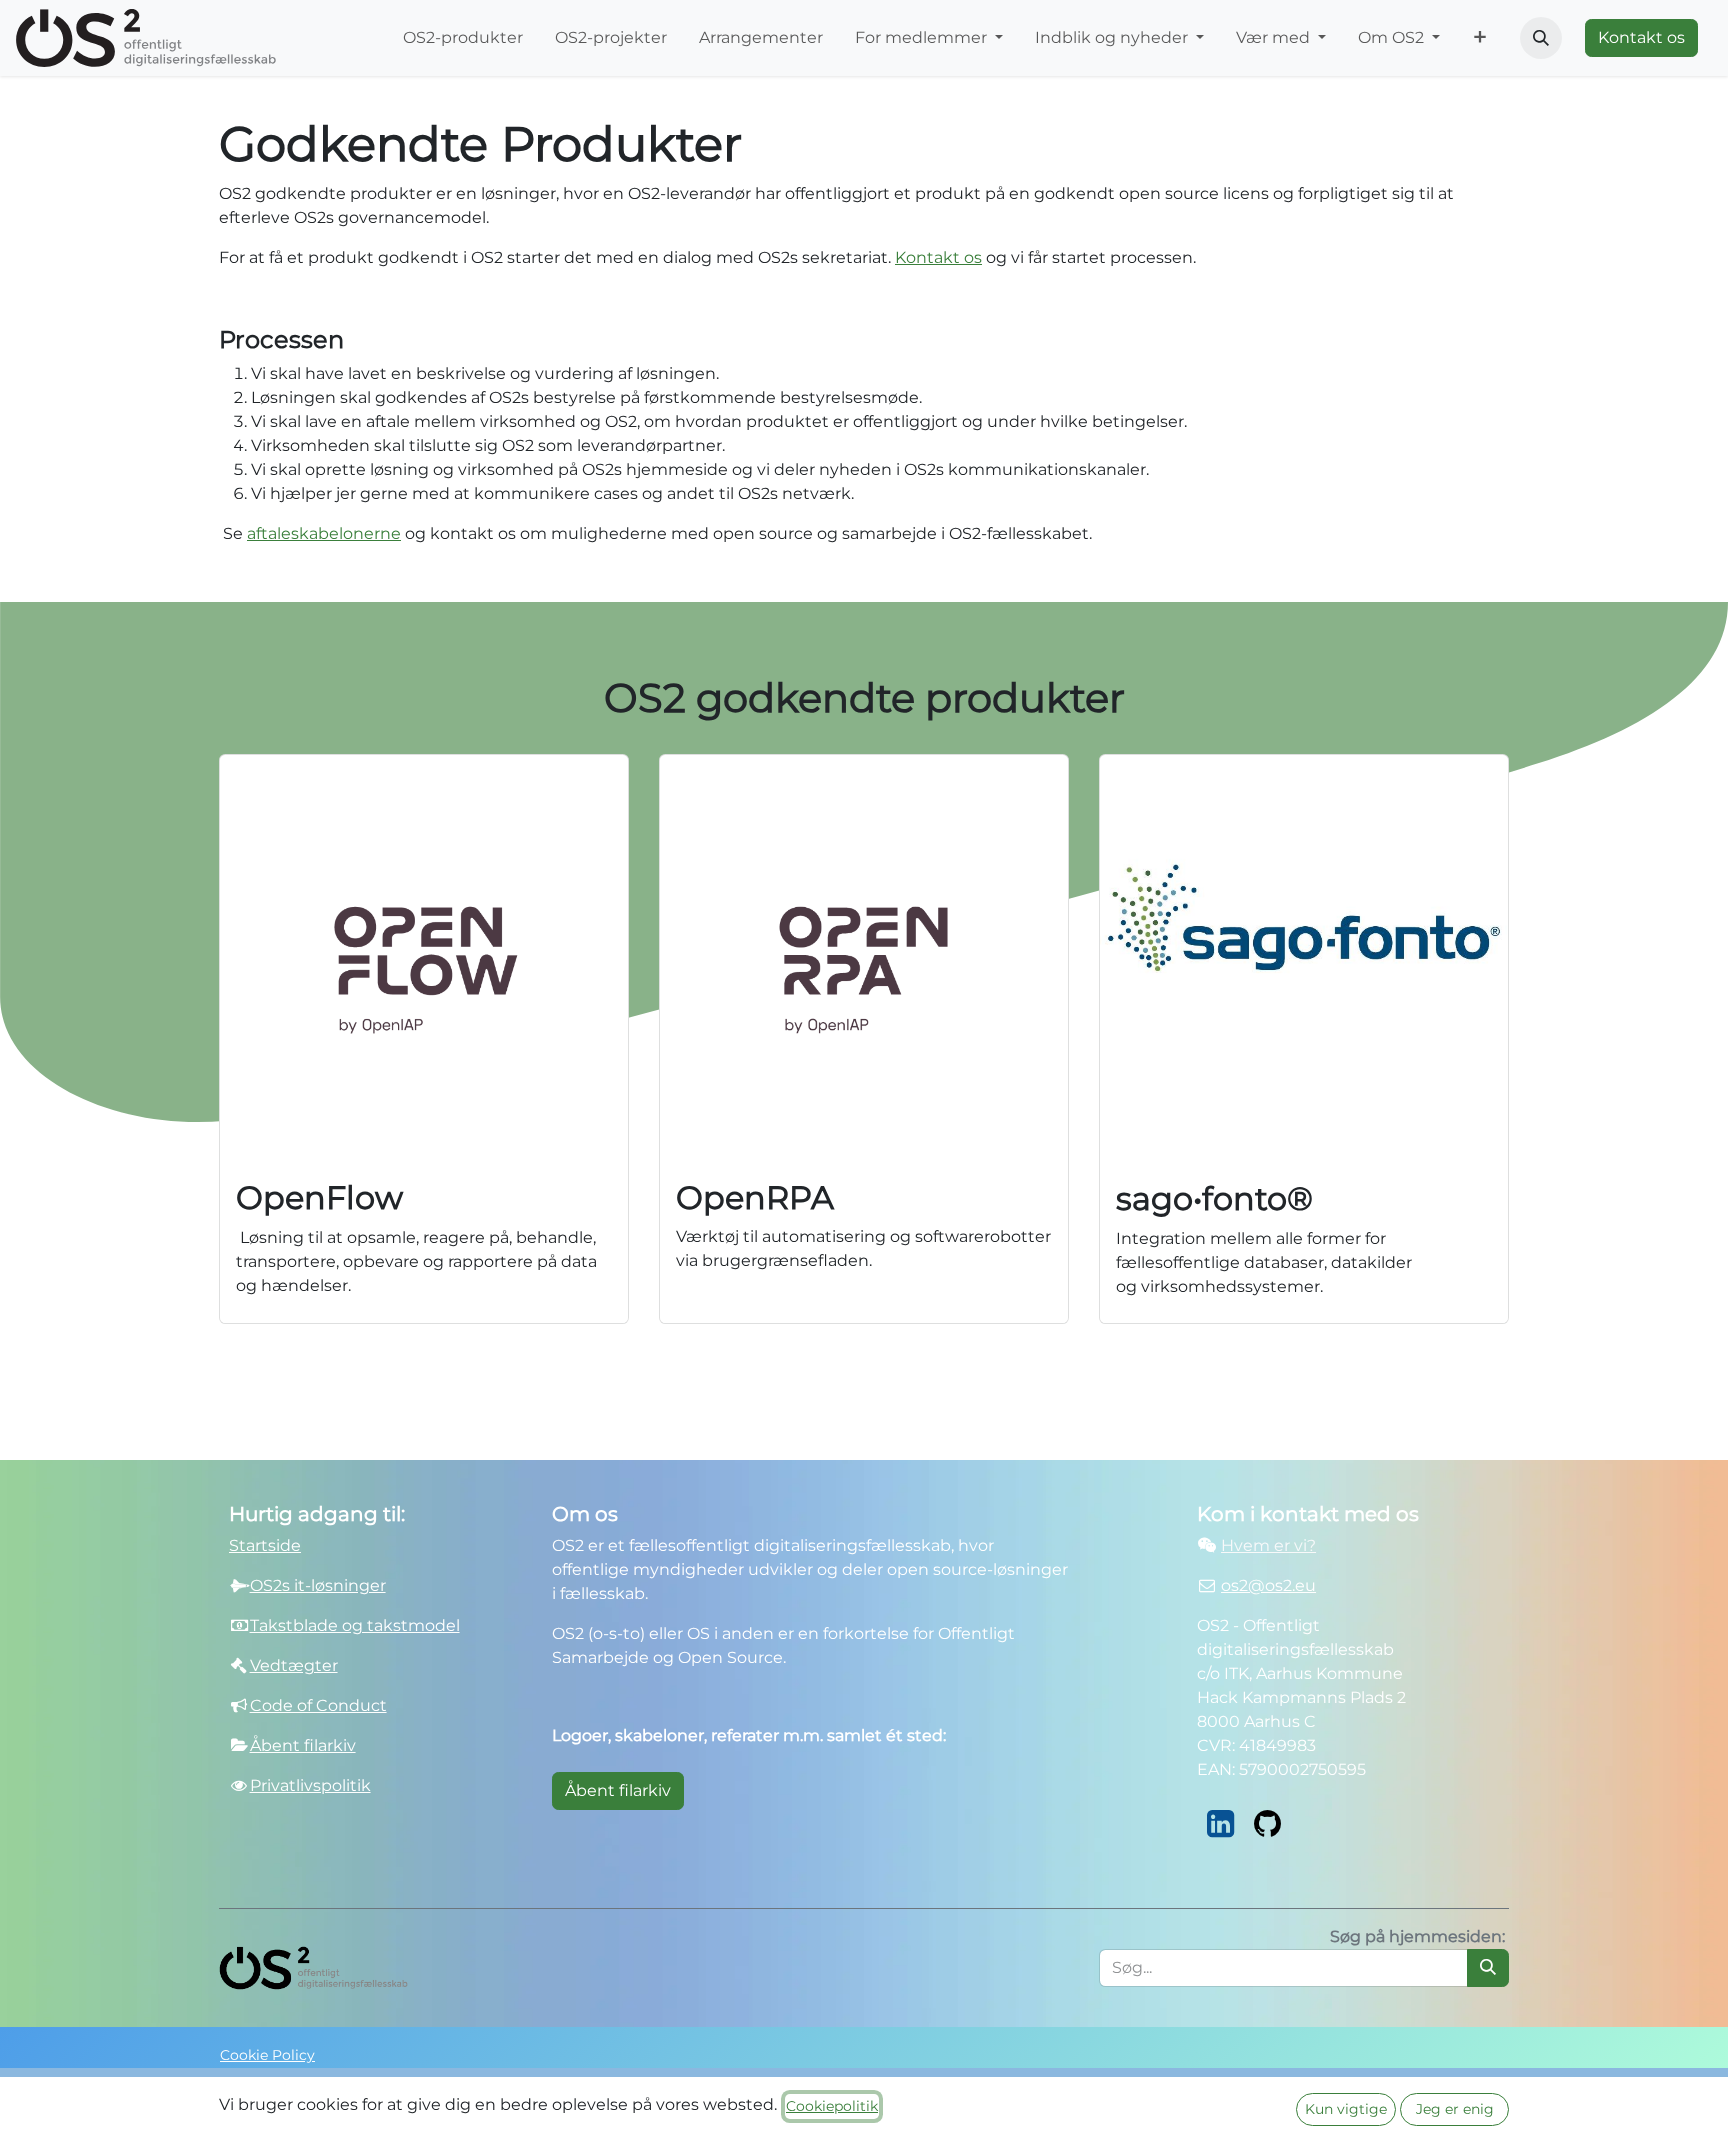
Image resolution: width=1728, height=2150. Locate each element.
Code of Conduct (318, 1705)
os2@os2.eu (1268, 1585)
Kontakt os (1641, 37)
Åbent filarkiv (618, 1790)
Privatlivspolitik (310, 1785)
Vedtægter (294, 1665)
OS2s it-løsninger (318, 1585)
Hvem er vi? (1268, 1545)
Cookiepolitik (832, 2106)
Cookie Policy (267, 2055)
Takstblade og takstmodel (355, 1625)
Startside (265, 1545)
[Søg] (1488, 1968)
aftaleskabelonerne (324, 533)
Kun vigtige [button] (1346, 2109)
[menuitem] (463, 38)
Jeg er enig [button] (1455, 2109)
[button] (1541, 38)
